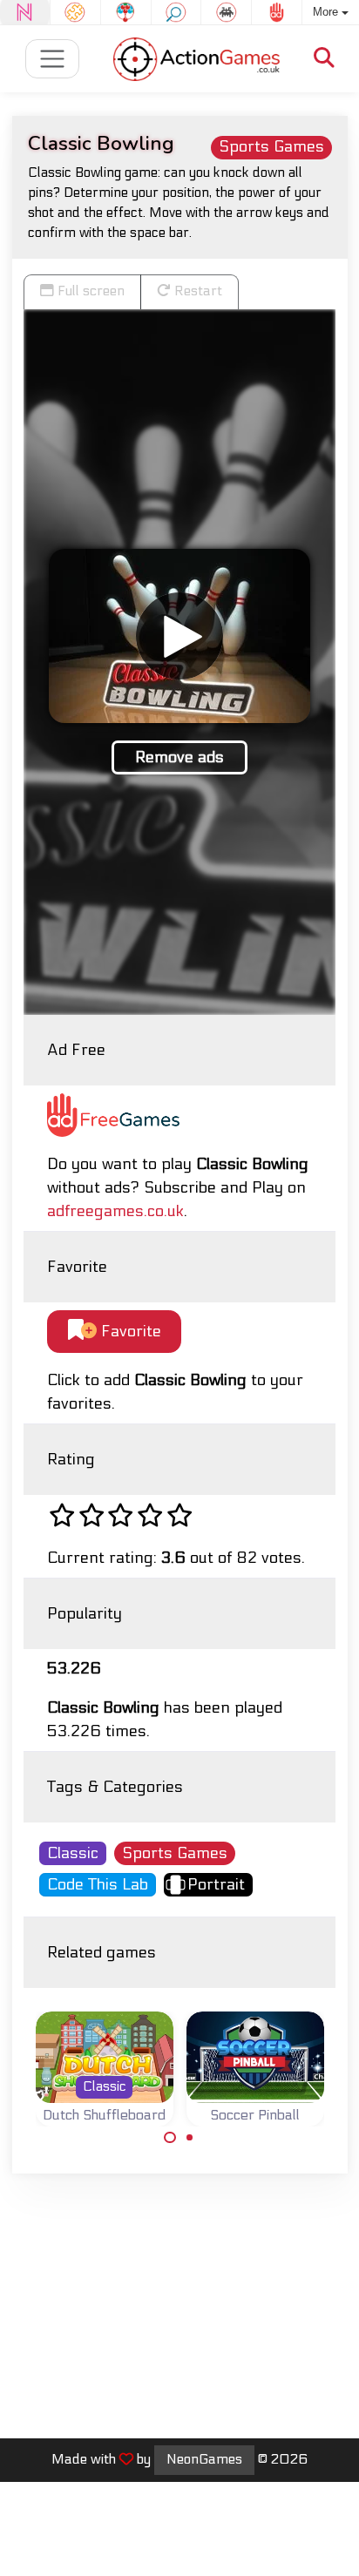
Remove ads (179, 757)
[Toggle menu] (53, 59)
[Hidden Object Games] (176, 12)
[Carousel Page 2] (190, 2138)
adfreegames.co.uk (115, 1211)
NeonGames (204, 2459)
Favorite (129, 1332)
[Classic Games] (226, 12)
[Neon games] (25, 12)
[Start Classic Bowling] (179, 636)
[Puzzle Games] (75, 12)
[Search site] (324, 59)
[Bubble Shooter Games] (126, 12)
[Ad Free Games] (277, 12)
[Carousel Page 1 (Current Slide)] (170, 2138)
